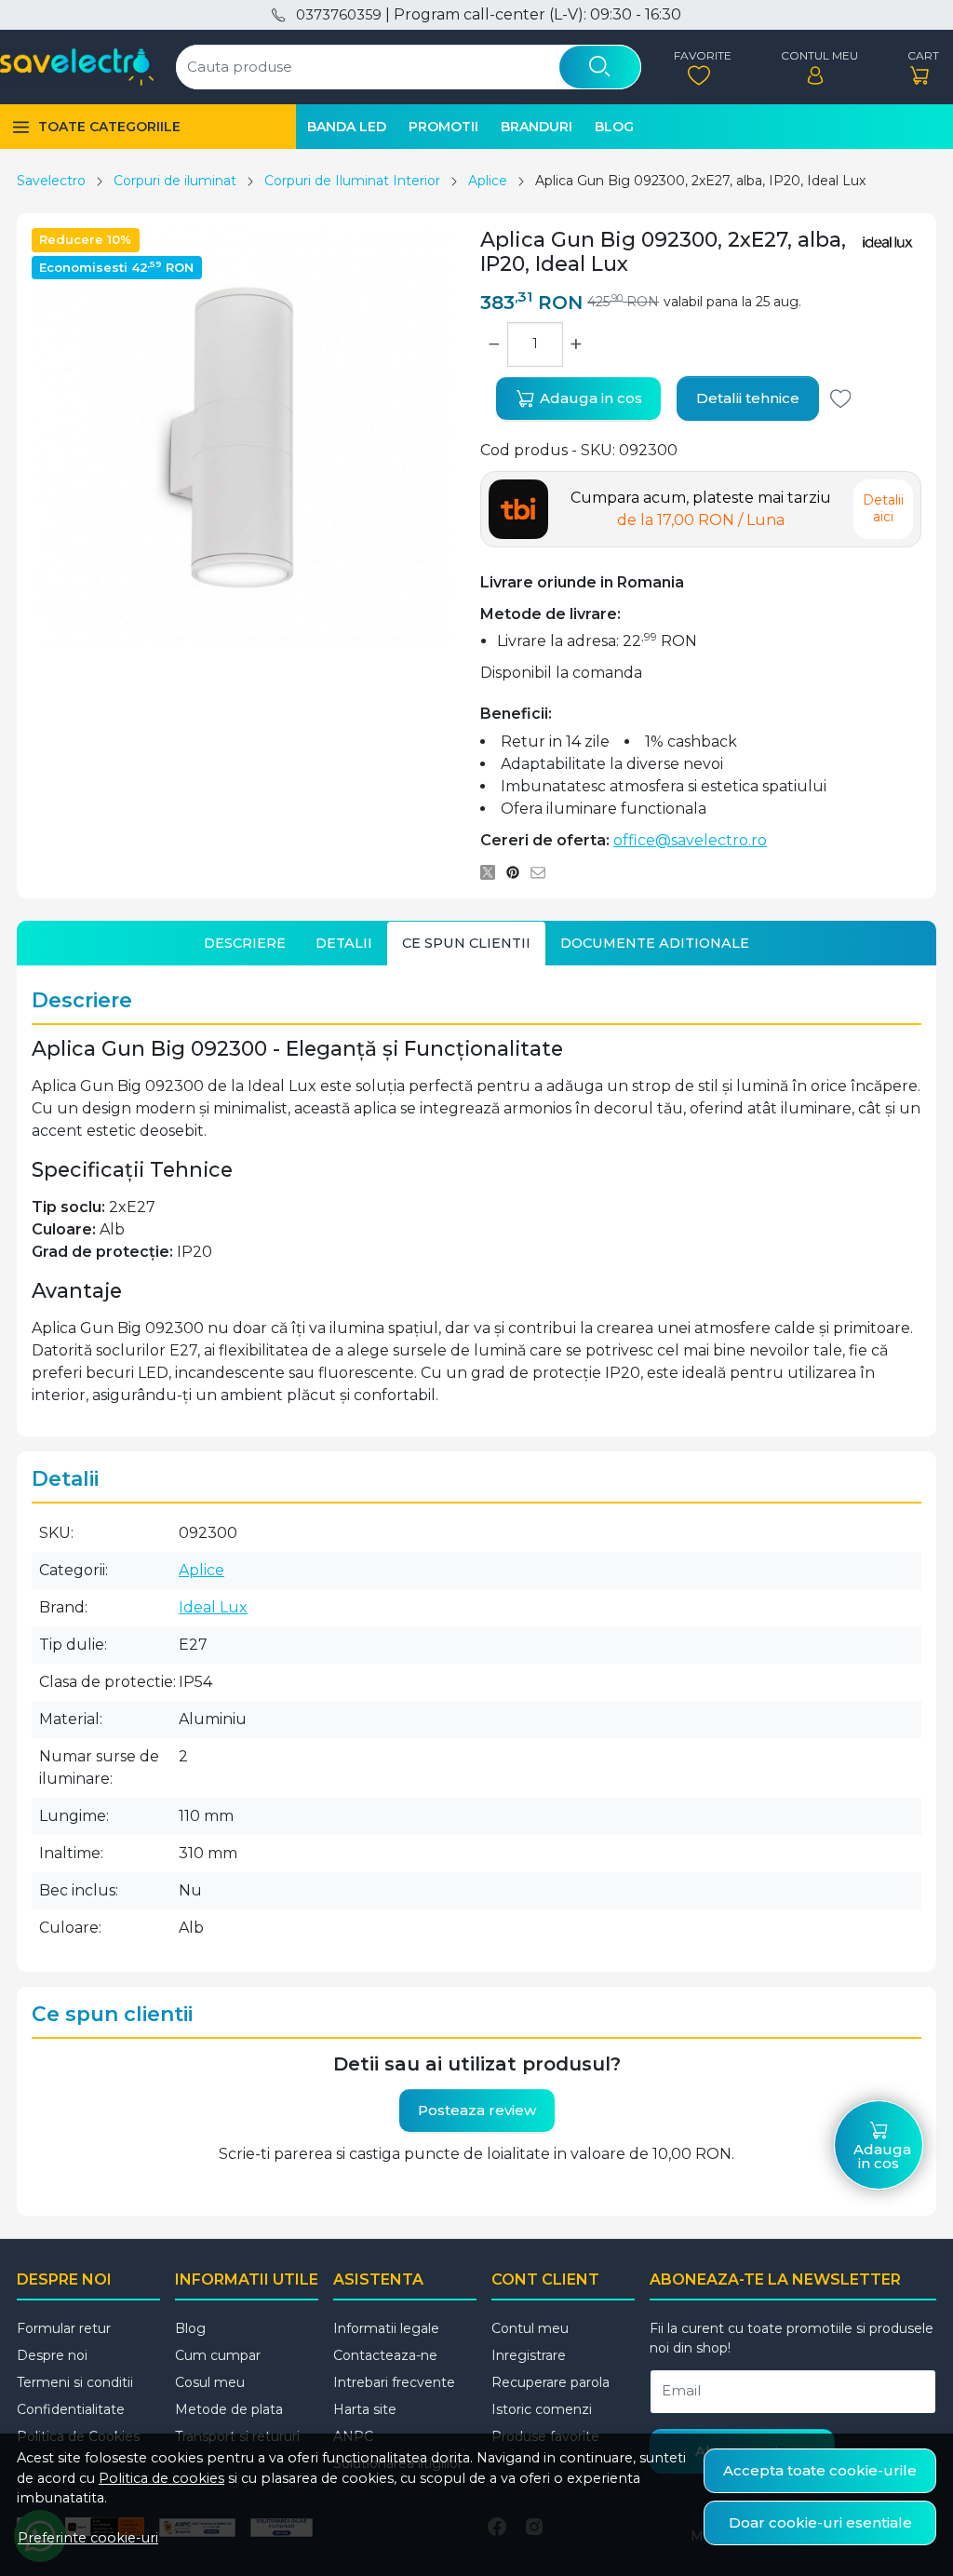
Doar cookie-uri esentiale (820, 2522)
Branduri (537, 127)
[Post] (493, 872)
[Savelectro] (77, 67)
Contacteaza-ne (385, 2355)
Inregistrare (529, 2355)
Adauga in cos (589, 398)
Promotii (443, 127)
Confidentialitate (71, 2409)
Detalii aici (883, 508)
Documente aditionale (655, 943)
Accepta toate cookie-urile (820, 2470)
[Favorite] (698, 67)
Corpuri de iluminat (175, 181)
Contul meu (530, 2328)
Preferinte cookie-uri (88, 2538)
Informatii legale (386, 2328)
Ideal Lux (213, 1607)
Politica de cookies (161, 2478)
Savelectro (51, 181)
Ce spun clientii (466, 943)
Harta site (365, 2409)
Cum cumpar (218, 2355)
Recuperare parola (550, 2382)
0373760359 (338, 15)
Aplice (488, 181)
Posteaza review (477, 2110)
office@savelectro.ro (690, 840)
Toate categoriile (109, 127)
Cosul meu (210, 2382)
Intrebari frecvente (394, 2382)
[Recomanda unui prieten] (543, 872)
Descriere (245, 943)
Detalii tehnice (748, 398)
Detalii (344, 943)
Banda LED (347, 127)
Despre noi (52, 2355)
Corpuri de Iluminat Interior (352, 181)
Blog (614, 127)
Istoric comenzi (542, 2409)
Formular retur (64, 2328)
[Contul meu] (815, 67)
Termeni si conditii (75, 2382)
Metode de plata (229, 2409)
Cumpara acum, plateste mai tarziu (701, 509)
